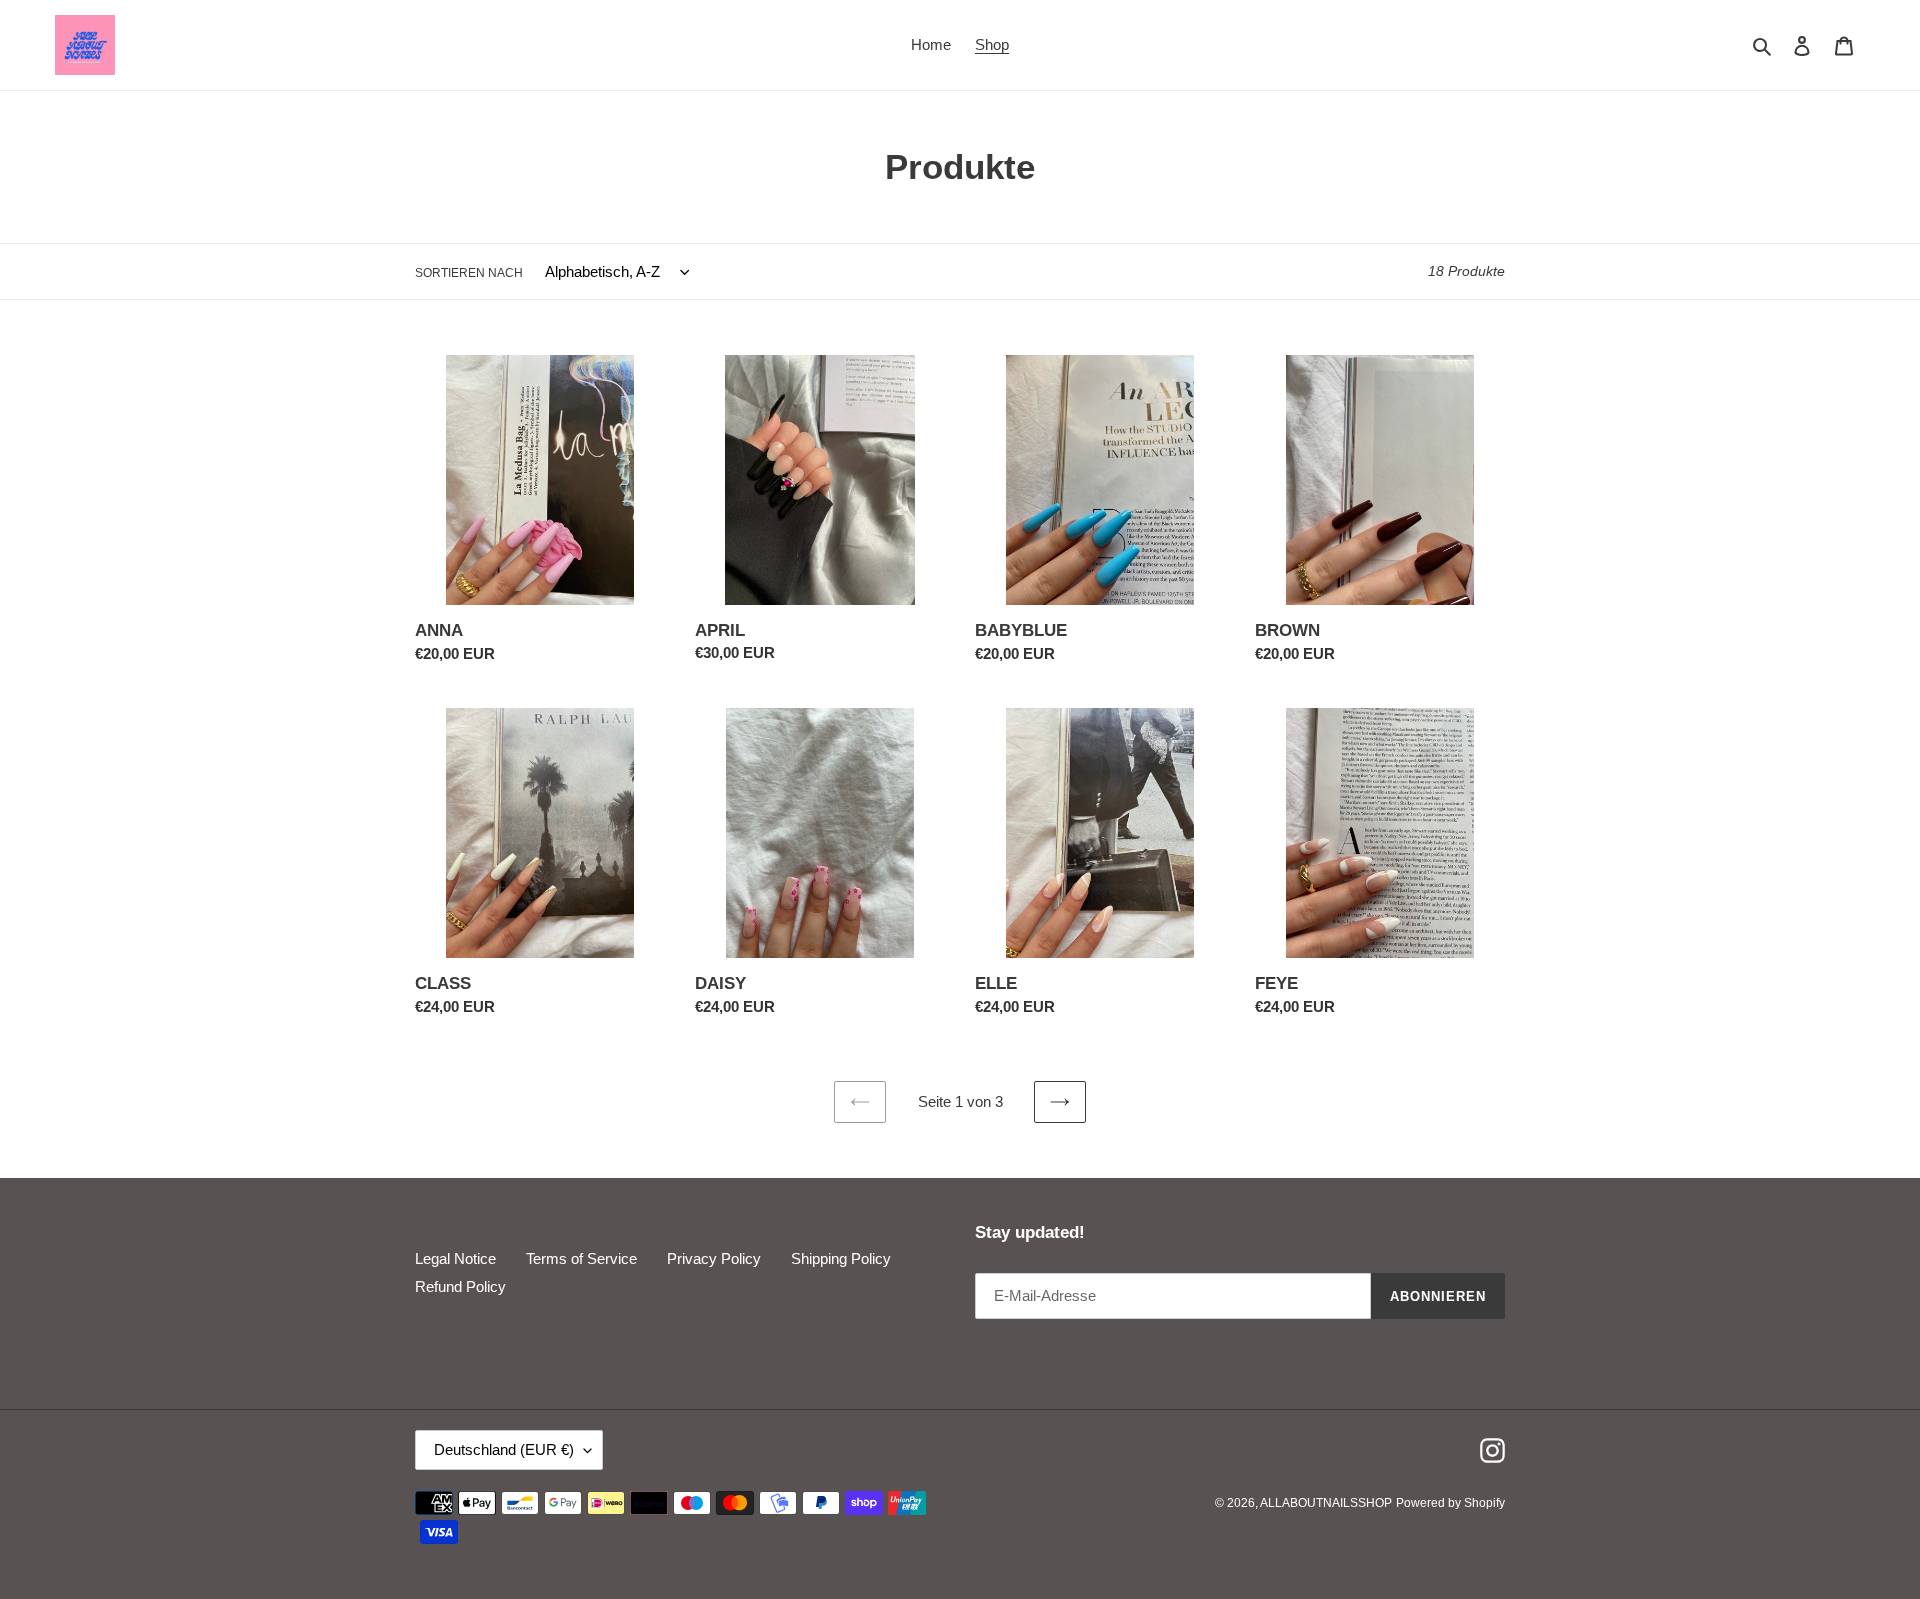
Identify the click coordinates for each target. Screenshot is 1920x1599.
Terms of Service (581, 1258)
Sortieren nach (469, 273)
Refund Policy (460, 1286)
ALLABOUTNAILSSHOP (1326, 1503)
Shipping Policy (841, 1258)
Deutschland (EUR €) (504, 1449)
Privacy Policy (714, 1258)
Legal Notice (455, 1258)
